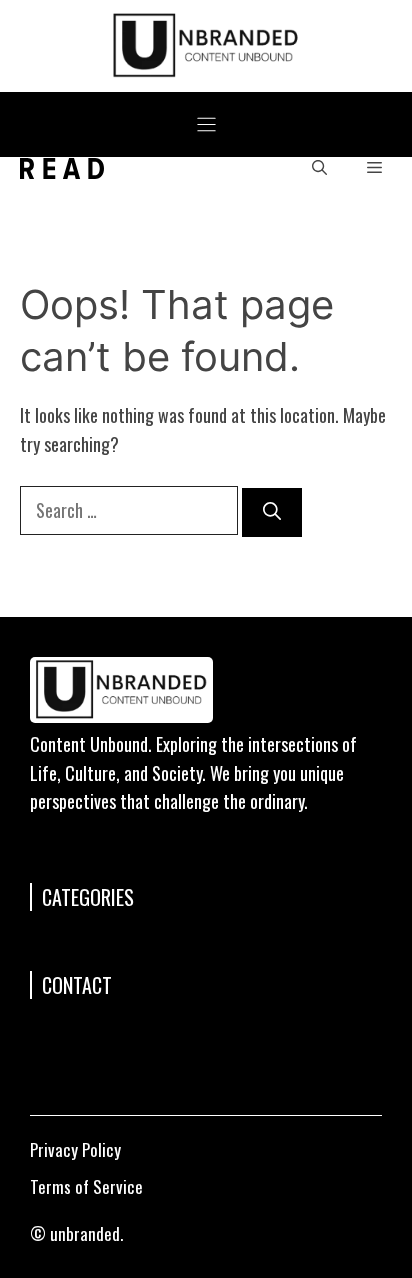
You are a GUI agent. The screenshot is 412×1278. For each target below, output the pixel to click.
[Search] (272, 512)
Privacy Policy (75, 1149)
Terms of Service (86, 1186)
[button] (319, 168)
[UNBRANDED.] (62, 168)
